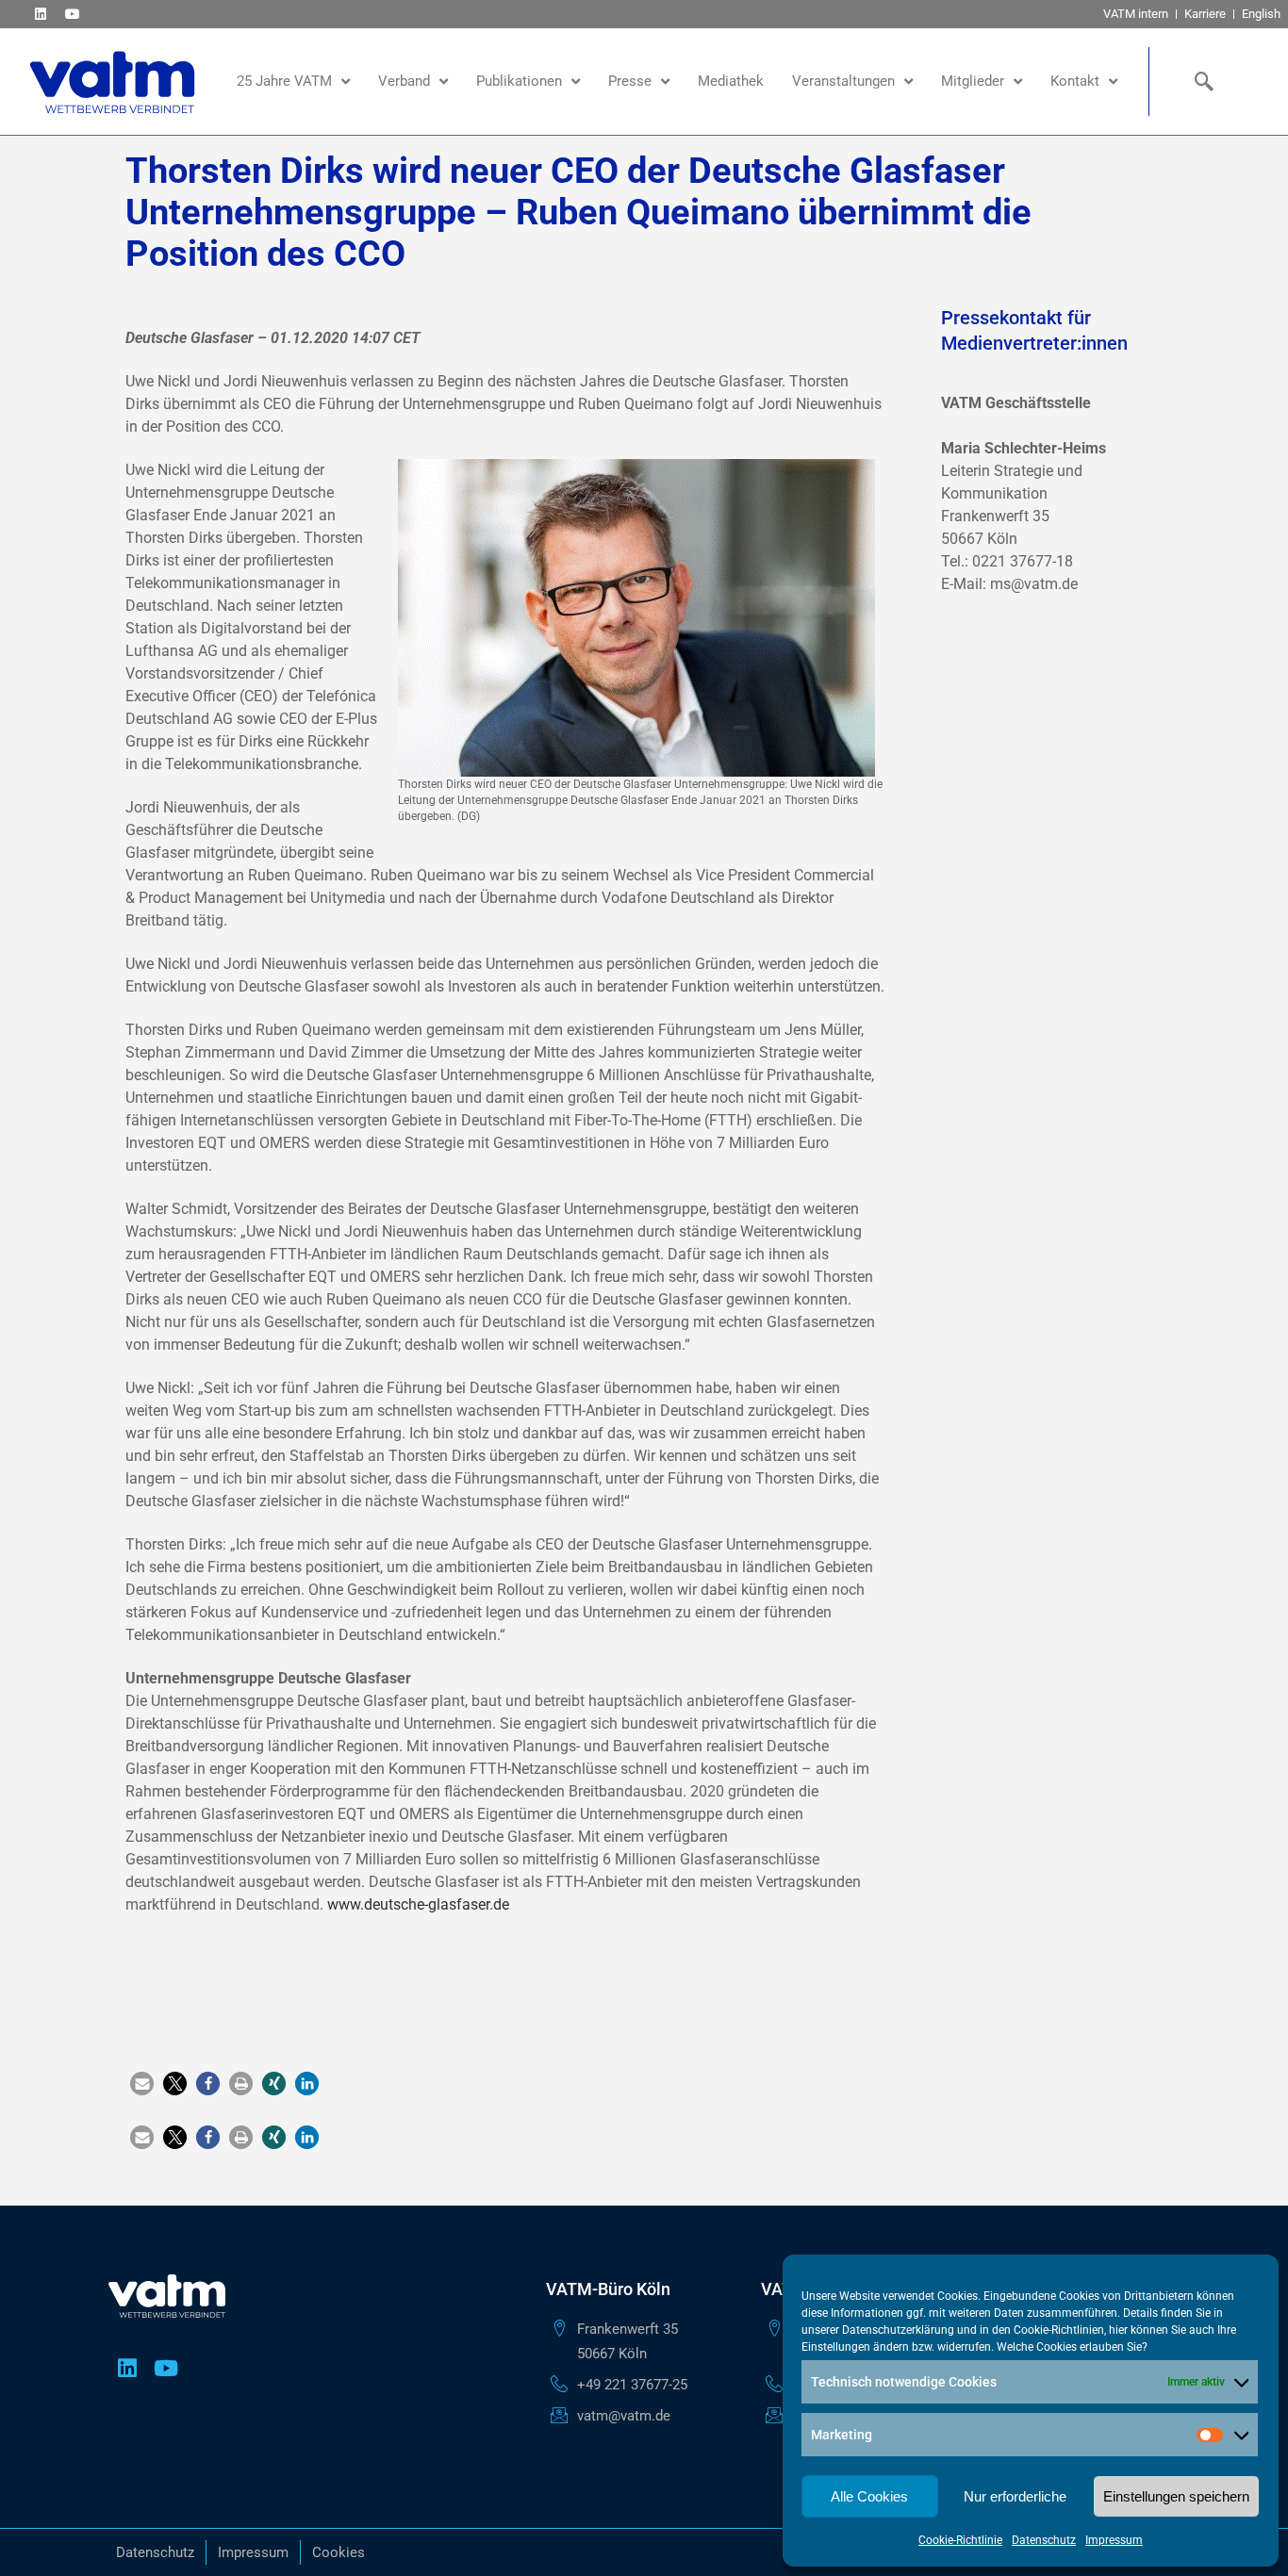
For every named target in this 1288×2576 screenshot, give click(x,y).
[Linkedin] (40, 14)
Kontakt (1075, 81)
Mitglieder (973, 81)
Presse (630, 81)
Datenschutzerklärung (898, 2330)
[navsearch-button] (1200, 81)
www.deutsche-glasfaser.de (418, 1904)
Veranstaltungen (843, 81)
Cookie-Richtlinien (1059, 2330)
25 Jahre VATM (284, 81)
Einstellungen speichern (1176, 2496)
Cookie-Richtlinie (960, 2540)
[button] (142, 2084)
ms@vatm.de (1034, 584)
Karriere (1205, 14)
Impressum (1114, 2540)
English (1261, 14)
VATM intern (1136, 14)
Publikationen (519, 81)
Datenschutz (1044, 2540)
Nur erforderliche (1015, 2496)
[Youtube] (72, 14)
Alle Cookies (869, 2496)
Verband (404, 81)
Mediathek (731, 81)
